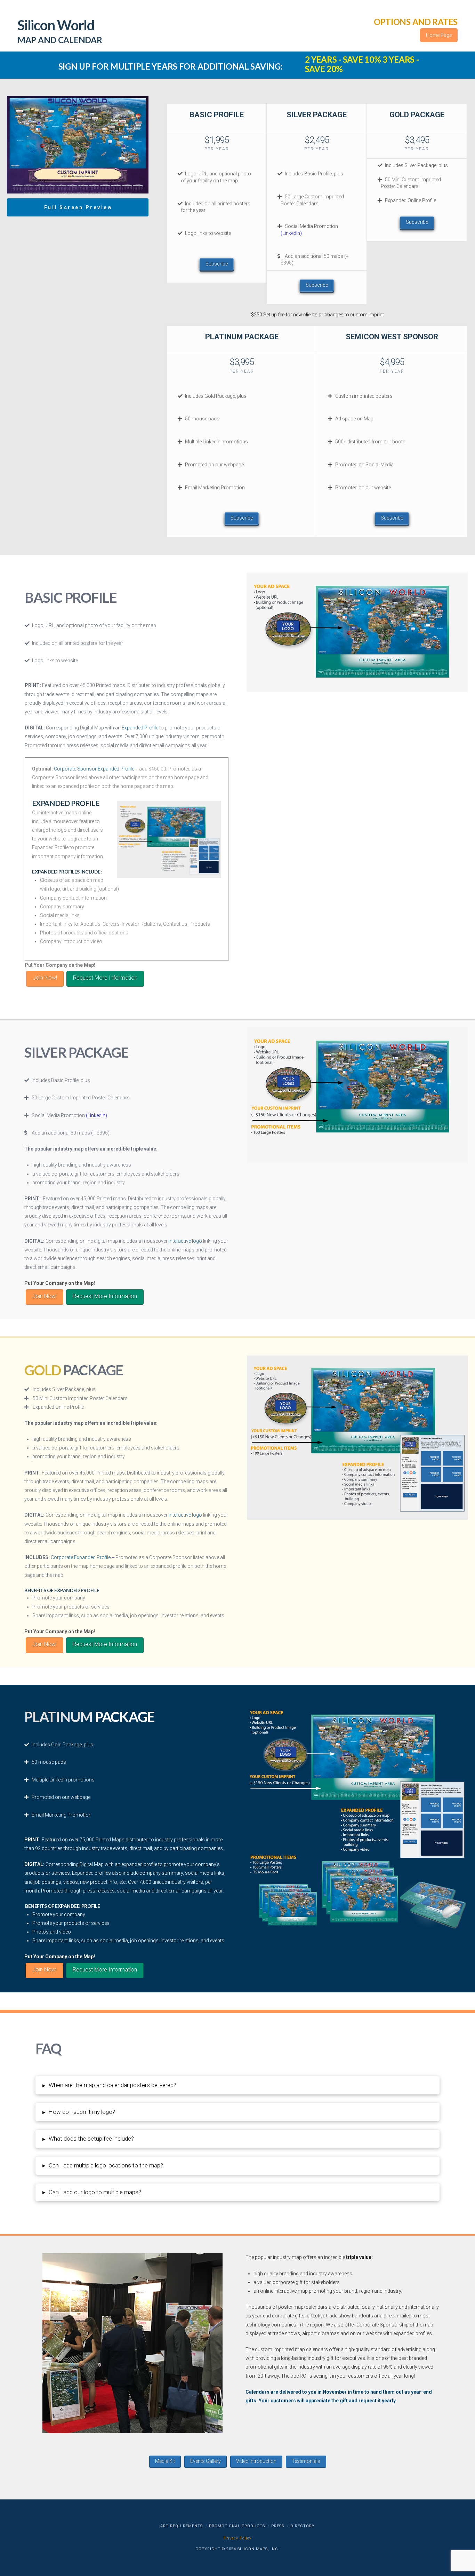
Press (278, 2526)
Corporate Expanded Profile (81, 1557)
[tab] (237, 2085)
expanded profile (139, 1864)
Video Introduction (256, 2461)
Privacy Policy (237, 2538)
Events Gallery (206, 2461)
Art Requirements (182, 2526)
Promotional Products (237, 2526)
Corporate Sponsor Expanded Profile (94, 769)
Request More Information (105, 978)
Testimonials (306, 2461)
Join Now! (45, 978)
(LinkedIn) (291, 233)
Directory (303, 2526)
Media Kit (165, 2461)
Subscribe (217, 264)
